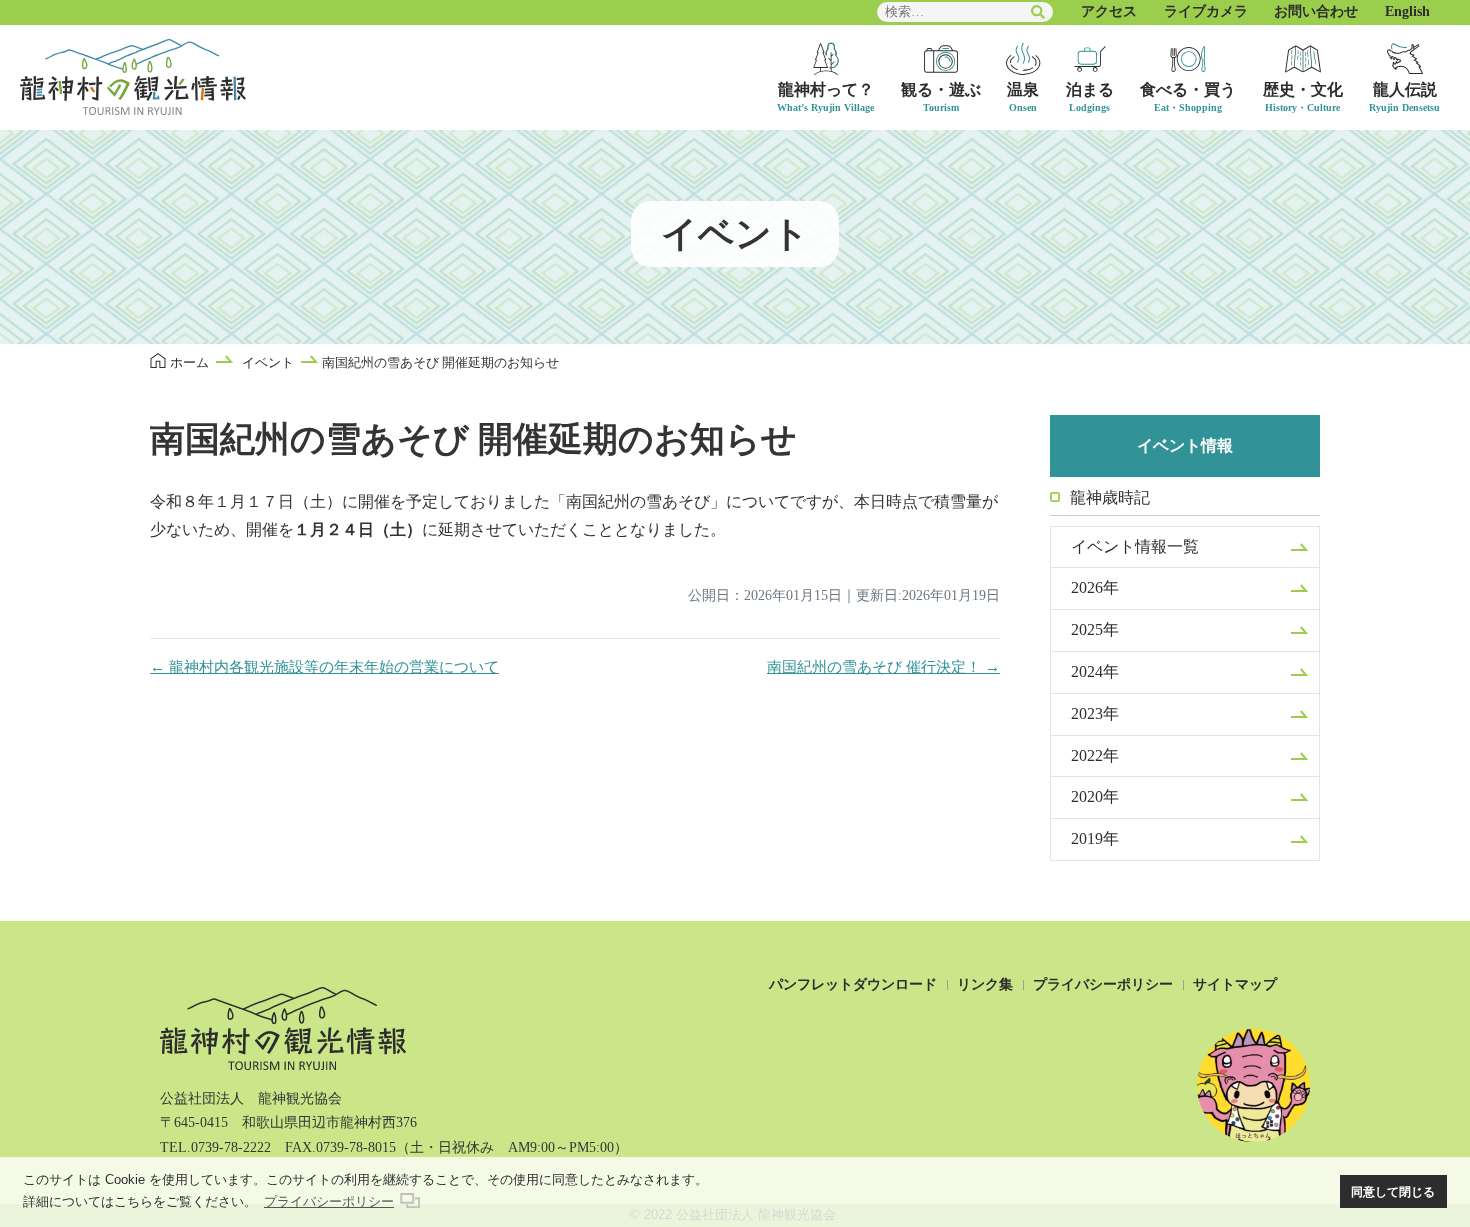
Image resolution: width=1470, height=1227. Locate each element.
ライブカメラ (1206, 11)
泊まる (1090, 89)
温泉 (1023, 89)
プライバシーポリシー (1103, 984)
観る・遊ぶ (941, 89)
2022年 (1095, 755)
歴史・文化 (1303, 89)
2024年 (1095, 671)
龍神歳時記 (1110, 497)
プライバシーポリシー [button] (329, 1201)
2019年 (1095, 838)
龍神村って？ (826, 89)
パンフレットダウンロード (853, 984)
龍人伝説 (1405, 89)
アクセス (1109, 11)
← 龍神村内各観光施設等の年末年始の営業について (324, 667)
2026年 (1095, 587)
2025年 (1095, 629)
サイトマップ (1235, 984)
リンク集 (985, 984)
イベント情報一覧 (1135, 546)
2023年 (1095, 713)
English (1407, 11)
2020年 (1095, 796)
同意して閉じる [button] (1393, 1191)
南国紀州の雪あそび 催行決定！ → (883, 667)
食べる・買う (1188, 89)
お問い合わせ (1316, 11)
